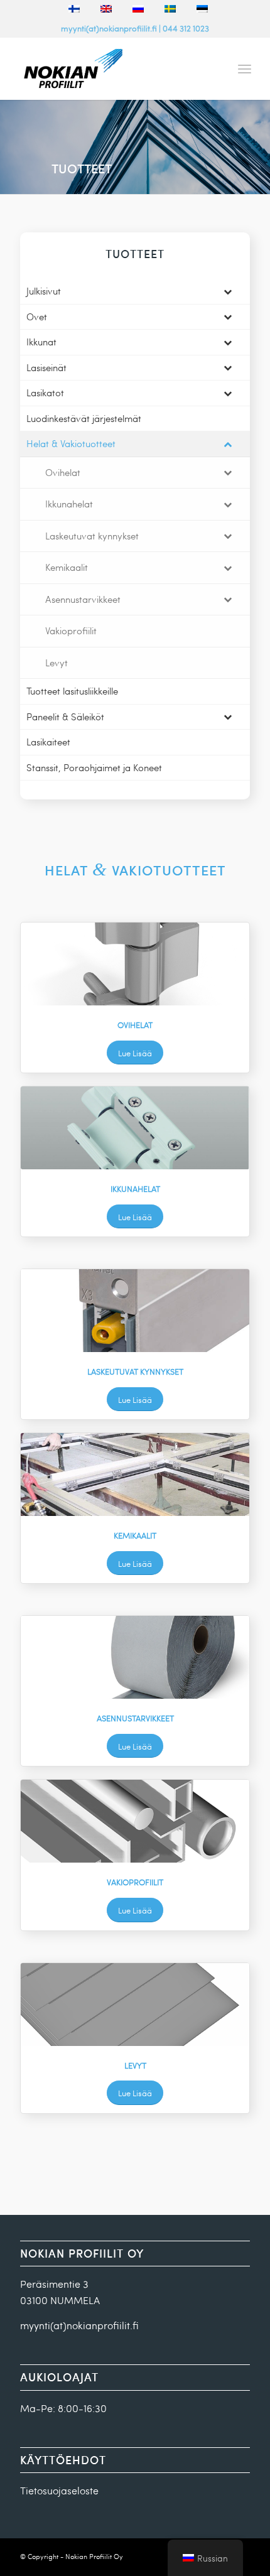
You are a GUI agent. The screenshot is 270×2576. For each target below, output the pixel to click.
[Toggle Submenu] (228, 291)
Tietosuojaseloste (59, 2490)
